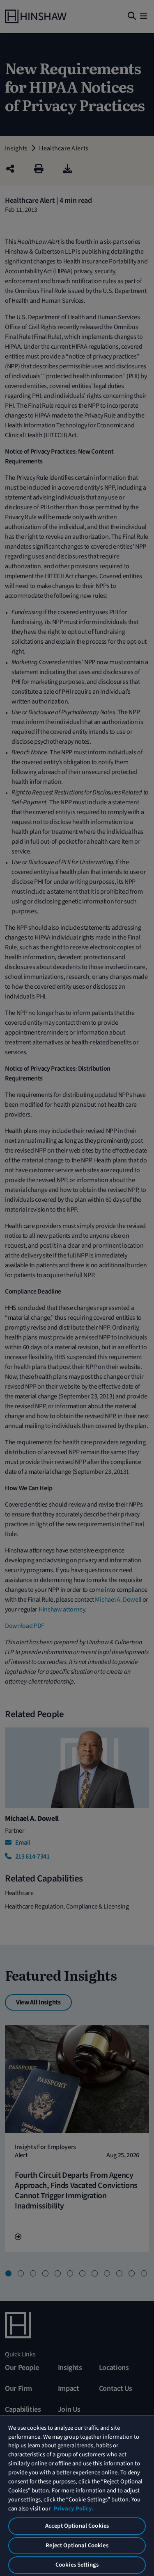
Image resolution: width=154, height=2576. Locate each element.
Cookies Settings (77, 2565)
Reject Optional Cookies (77, 2545)
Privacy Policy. (74, 2509)
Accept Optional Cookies (77, 2526)
